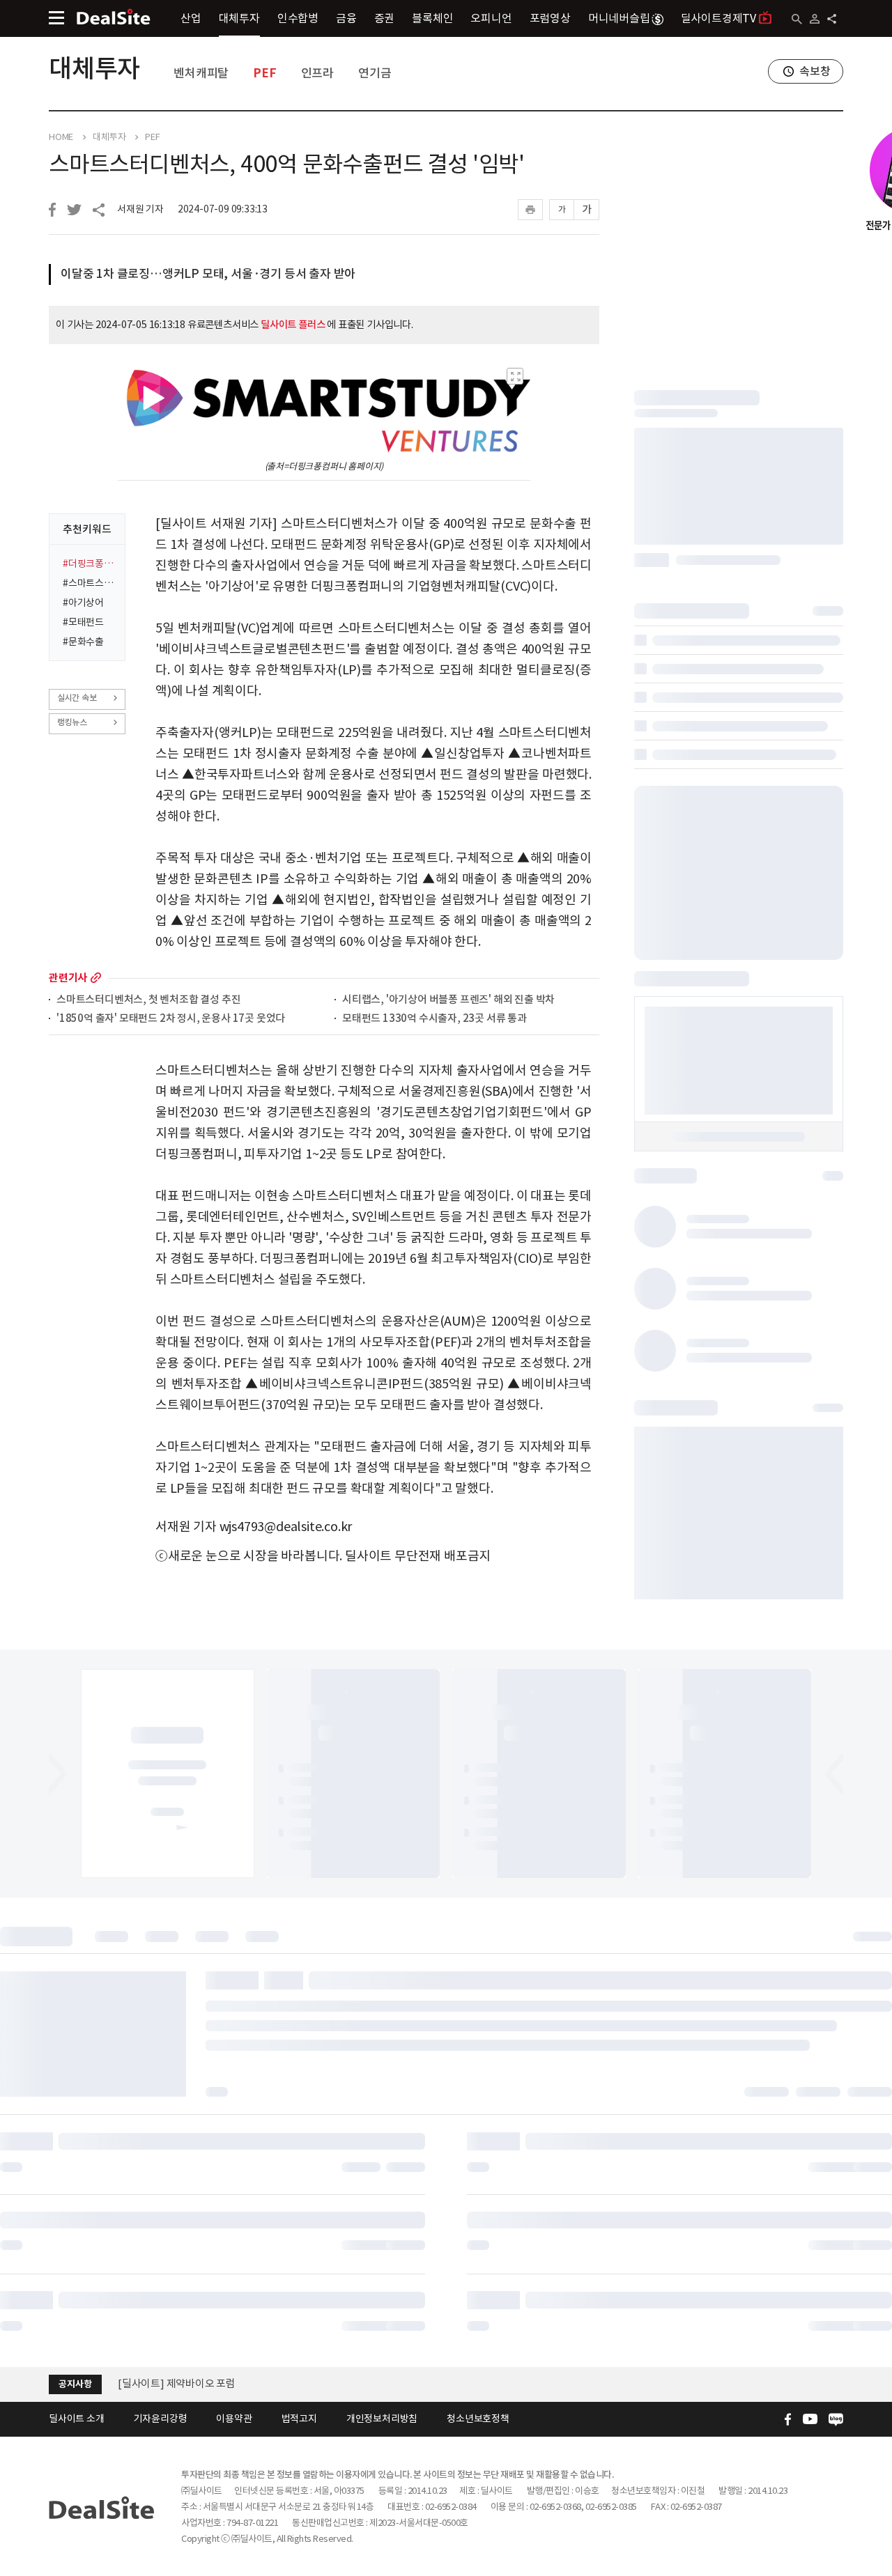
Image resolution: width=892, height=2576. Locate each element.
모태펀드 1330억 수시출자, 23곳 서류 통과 (435, 1019)
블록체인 (432, 18)
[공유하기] (832, 19)
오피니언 (491, 18)
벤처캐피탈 (201, 73)
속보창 (815, 71)
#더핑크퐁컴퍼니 (90, 564)
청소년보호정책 (478, 2419)
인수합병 (298, 18)
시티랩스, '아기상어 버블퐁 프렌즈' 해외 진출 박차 (448, 1000)
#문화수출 (83, 642)
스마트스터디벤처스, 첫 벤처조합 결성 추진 (148, 1000)
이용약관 (234, 2419)
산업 (191, 18)
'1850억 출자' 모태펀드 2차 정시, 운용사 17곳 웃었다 (171, 1019)
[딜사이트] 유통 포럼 (162, 2383)
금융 (346, 18)
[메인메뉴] (56, 18)
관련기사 (68, 978)
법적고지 (299, 2419)
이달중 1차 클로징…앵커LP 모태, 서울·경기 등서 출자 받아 (208, 274)
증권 (385, 18)
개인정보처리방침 (382, 2419)
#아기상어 (83, 603)
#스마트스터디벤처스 (90, 583)
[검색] (797, 19)
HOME (61, 137)
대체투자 (239, 18)
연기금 (375, 73)
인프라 (317, 73)
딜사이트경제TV (718, 18)
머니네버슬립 (619, 18)
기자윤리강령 (161, 2419)
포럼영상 (550, 18)
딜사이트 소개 (77, 2419)
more (96, 978)
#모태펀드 (83, 622)
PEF (264, 73)
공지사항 (75, 2384)
